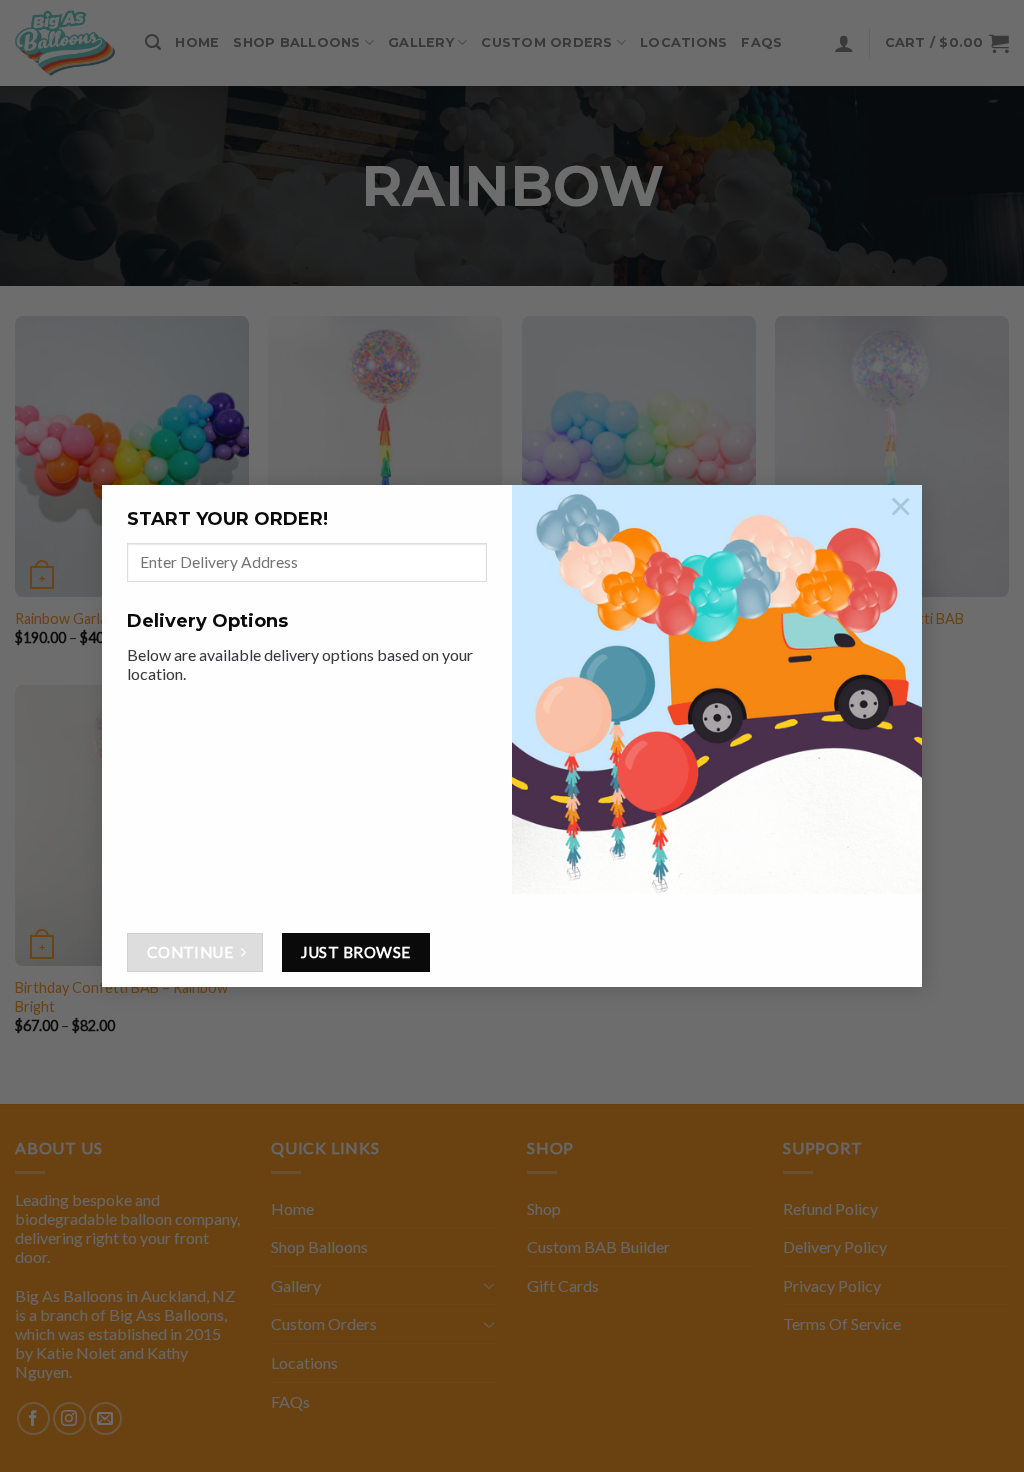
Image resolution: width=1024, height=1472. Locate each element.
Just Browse (355, 952)
